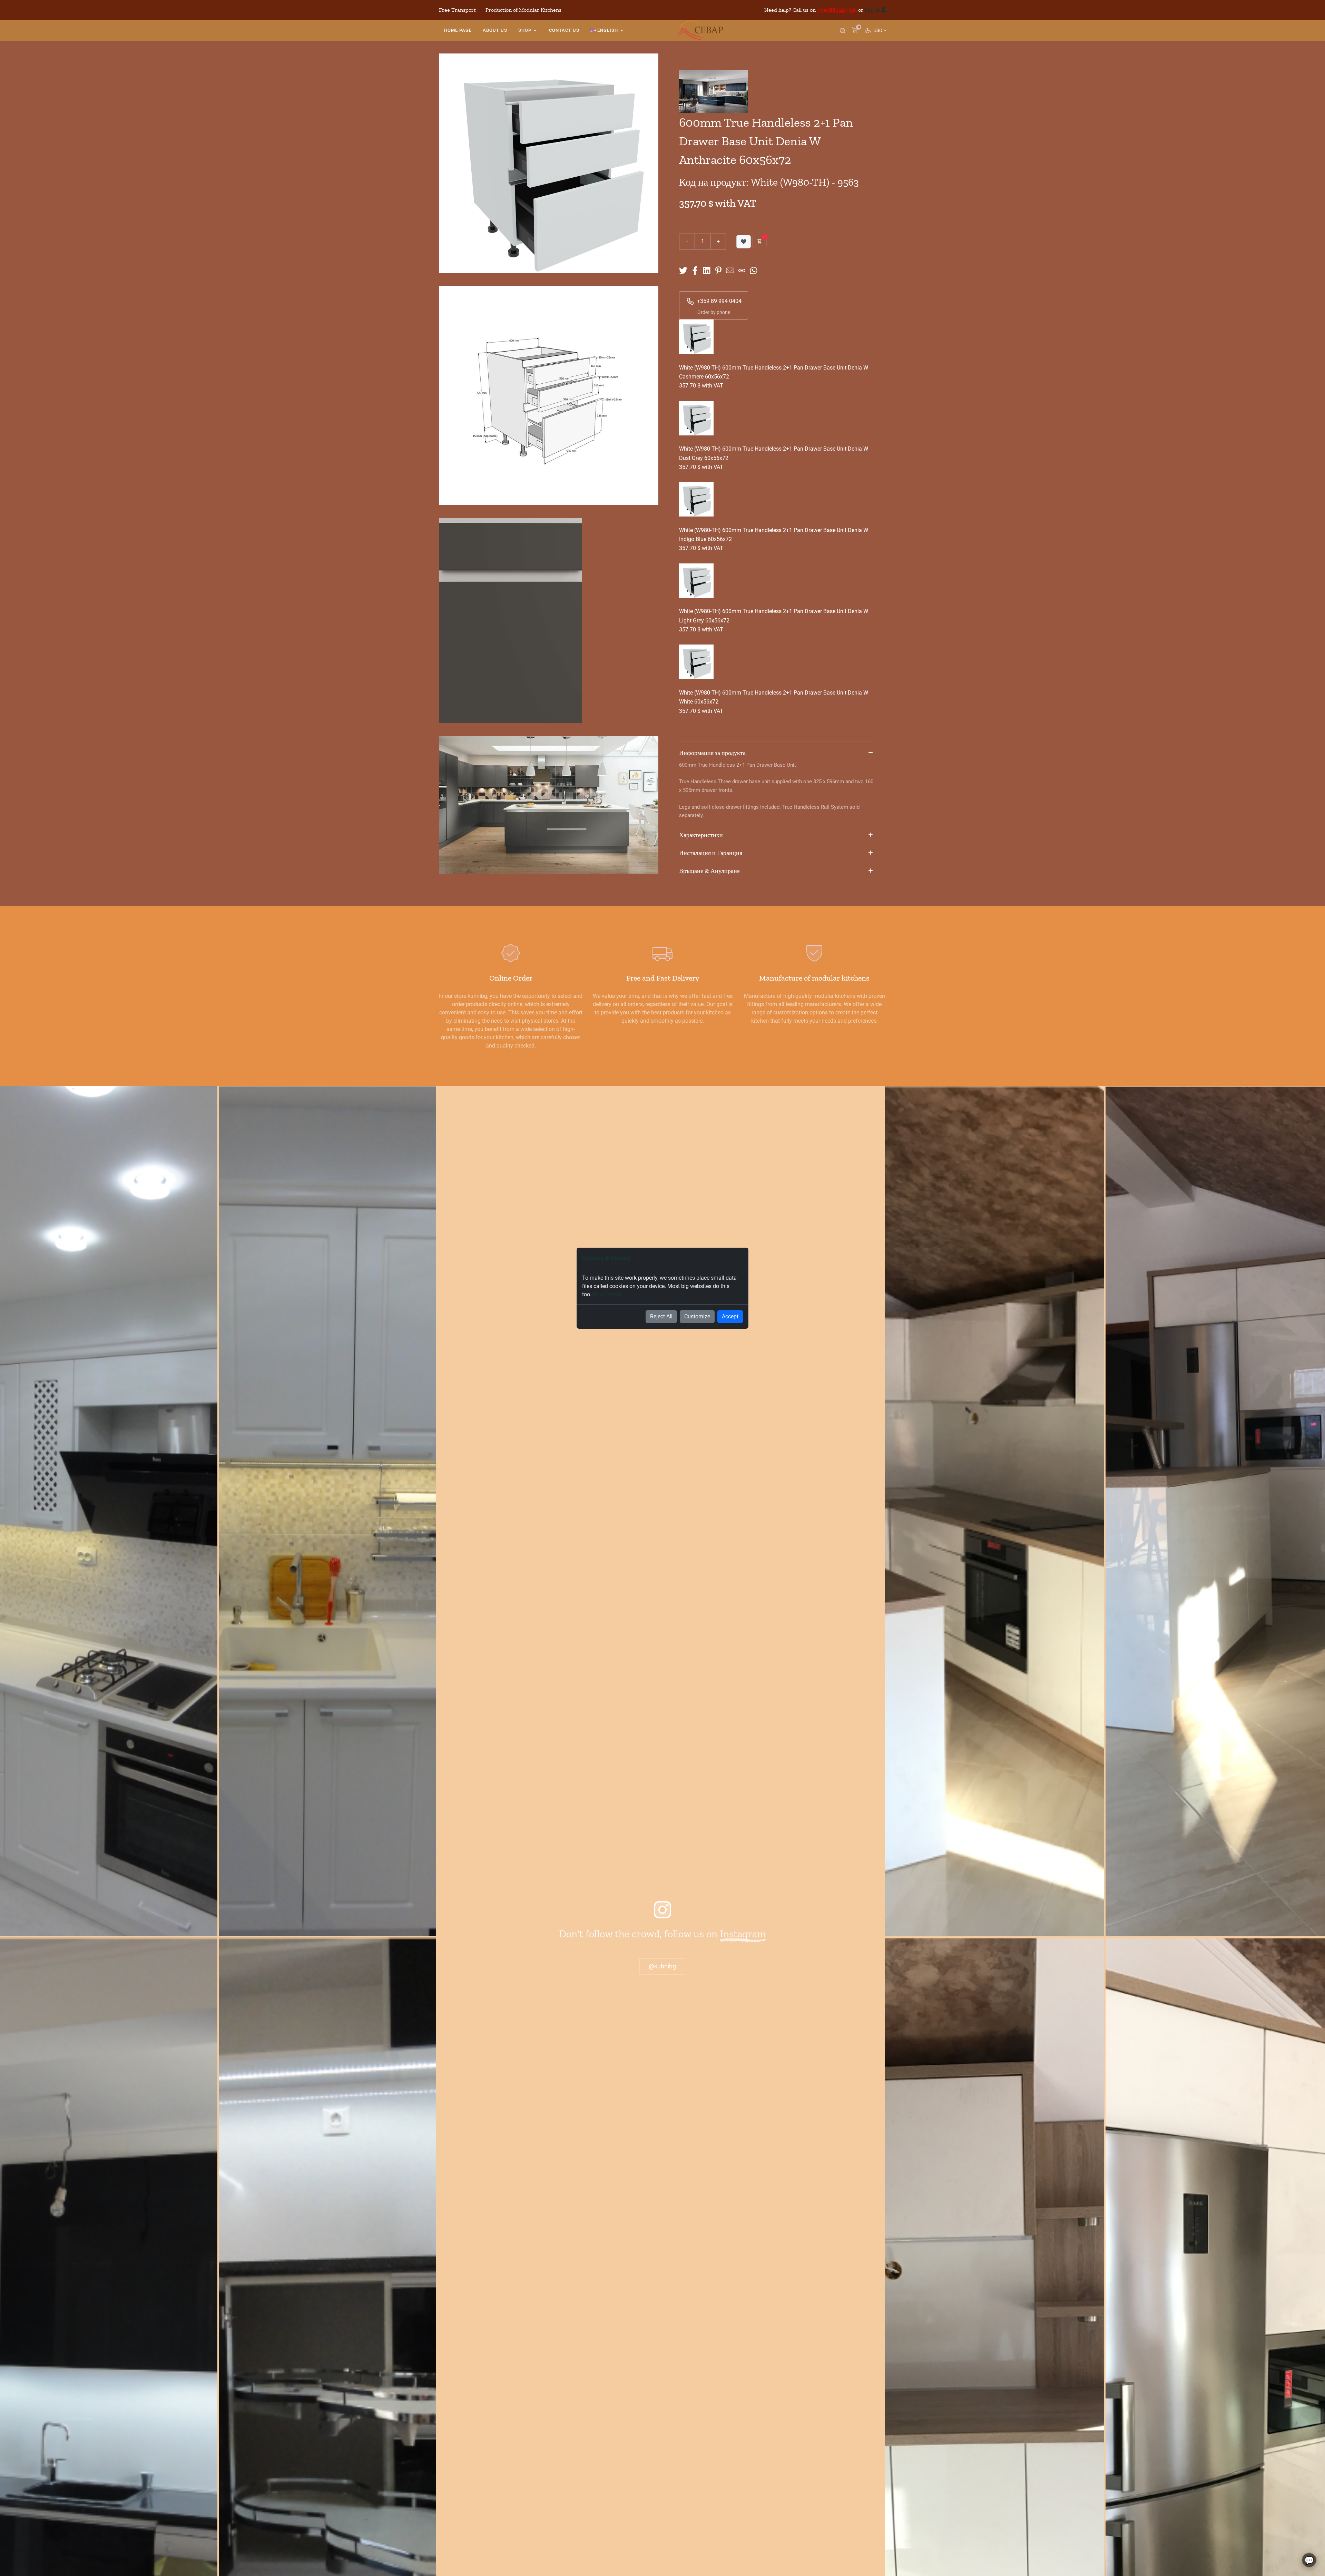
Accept (730, 1316)
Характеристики (701, 835)
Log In (872, 10)
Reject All (661, 1316)
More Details (607, 1294)
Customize (697, 1316)
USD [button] (879, 30)
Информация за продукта (712, 753)
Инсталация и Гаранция (711, 853)
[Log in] (884, 10)
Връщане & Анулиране (709, 871)
